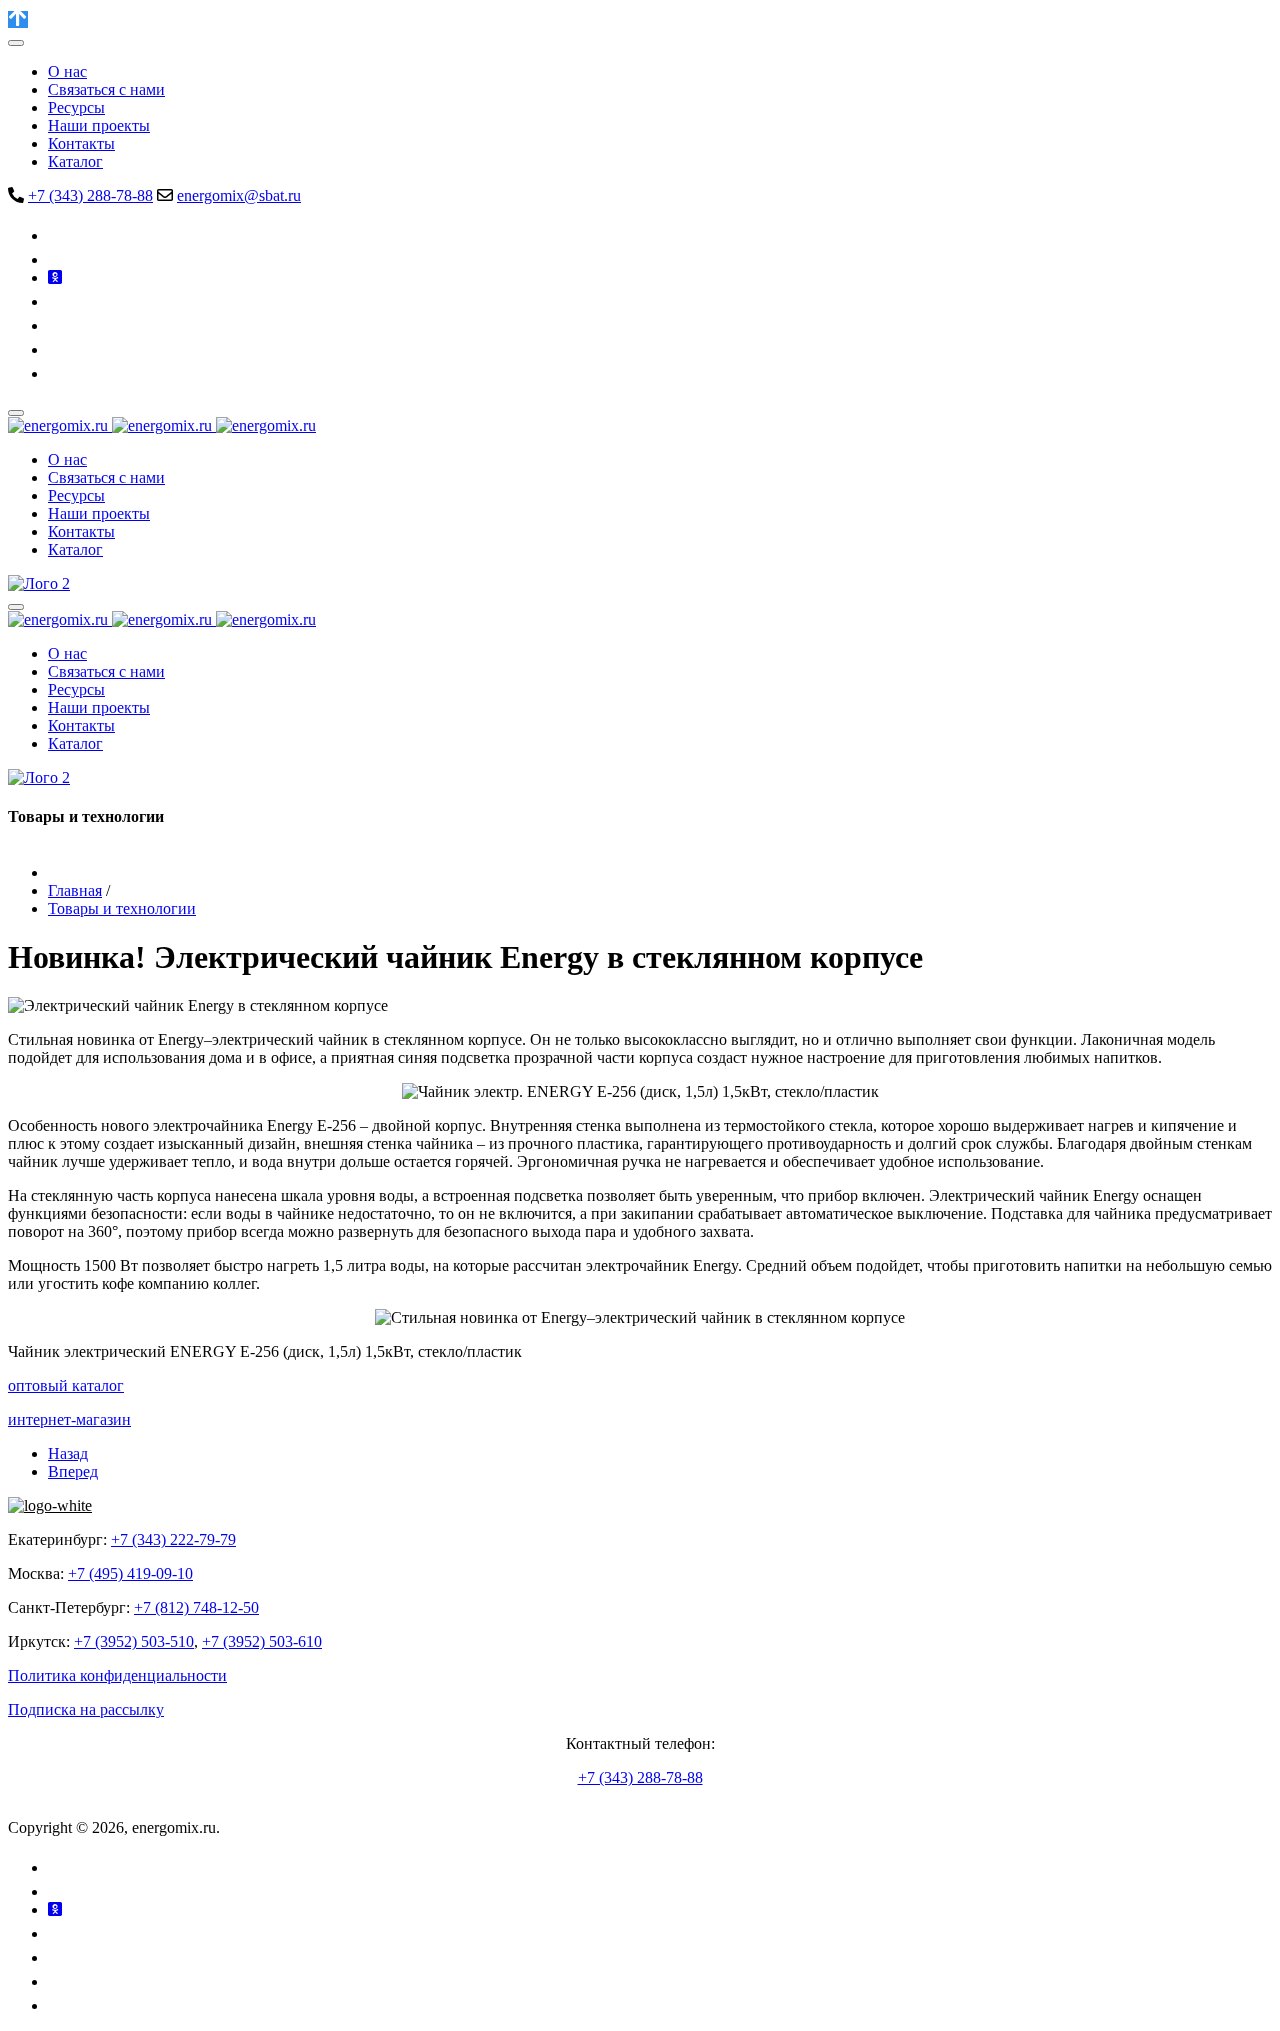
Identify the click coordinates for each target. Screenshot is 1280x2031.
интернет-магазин (69, 1419)
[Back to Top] (18, 19)
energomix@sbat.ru (239, 195)
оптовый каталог (66, 1385)
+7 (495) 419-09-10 (130, 1573)
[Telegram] (57, 259)
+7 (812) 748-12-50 (196, 1607)
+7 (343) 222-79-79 (173, 1539)
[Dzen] (58, 349)
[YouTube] (59, 301)
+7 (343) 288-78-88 (90, 195)
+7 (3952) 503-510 (134, 1641)
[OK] (55, 277)
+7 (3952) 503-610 (262, 1641)
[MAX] (58, 373)
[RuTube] (58, 325)
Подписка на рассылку (86, 1709)
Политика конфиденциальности (117, 1675)
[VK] (59, 235)
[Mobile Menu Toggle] (16, 43)
